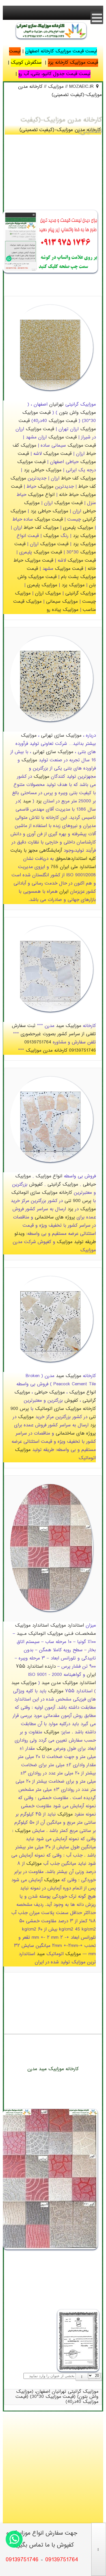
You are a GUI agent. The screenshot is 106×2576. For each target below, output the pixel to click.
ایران (64, 892)
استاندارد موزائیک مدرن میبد (69, 1683)
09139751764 (38, 1042)
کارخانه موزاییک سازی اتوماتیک (42, 1193)
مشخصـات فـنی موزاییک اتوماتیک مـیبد (56, 1634)
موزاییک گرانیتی (81, 594)
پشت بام (70, 577)
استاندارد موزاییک (67, 1626)
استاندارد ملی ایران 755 (73, 867)
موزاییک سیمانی (62, 602)
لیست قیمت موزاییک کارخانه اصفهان (61, 51)
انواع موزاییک (41, 495)
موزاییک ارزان (48, 594)
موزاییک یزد (84, 536)
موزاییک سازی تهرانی (61, 736)
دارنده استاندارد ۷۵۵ (36, 1667)
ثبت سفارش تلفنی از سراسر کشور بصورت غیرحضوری (54, 1030)
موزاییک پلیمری (78, 528)
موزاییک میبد (69, 1026)
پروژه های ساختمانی (55, 1217)
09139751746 (82, 1051)
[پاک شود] (82, 2377)
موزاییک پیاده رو (62, 610)
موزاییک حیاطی (46, 470)
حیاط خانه (69, 495)
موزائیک (56, 1691)
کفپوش (36, 1185)
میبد (27, 801)
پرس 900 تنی (78, 1201)
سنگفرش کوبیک (26, 63)
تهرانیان (56, 405)
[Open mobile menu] (97, 18)
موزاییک (28, 446)
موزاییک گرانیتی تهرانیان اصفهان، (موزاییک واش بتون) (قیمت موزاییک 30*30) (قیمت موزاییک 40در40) (57, 2397)
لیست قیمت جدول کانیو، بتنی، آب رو (54, 74)
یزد (27, 470)
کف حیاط (70, 479)
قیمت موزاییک (36, 413)
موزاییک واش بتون (77, 413)
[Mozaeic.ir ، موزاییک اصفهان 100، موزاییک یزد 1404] (51, 40)
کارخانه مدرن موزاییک (46, 1051)
